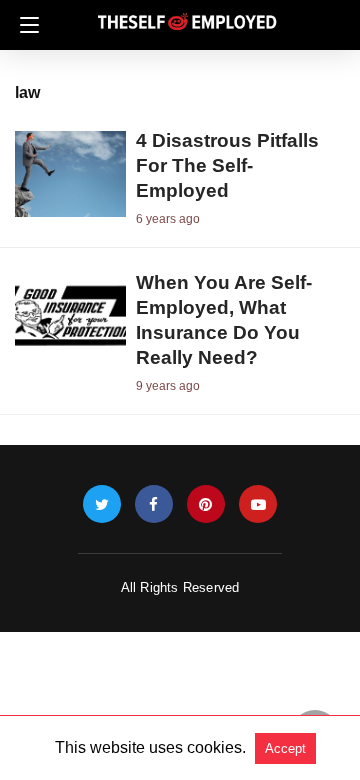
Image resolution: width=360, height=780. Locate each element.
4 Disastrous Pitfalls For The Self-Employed (227, 165)
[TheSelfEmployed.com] (187, 13)
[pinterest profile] (206, 504)
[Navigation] (24, 25)
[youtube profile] (258, 504)
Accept (285, 748)
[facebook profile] (154, 504)
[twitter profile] (102, 504)
